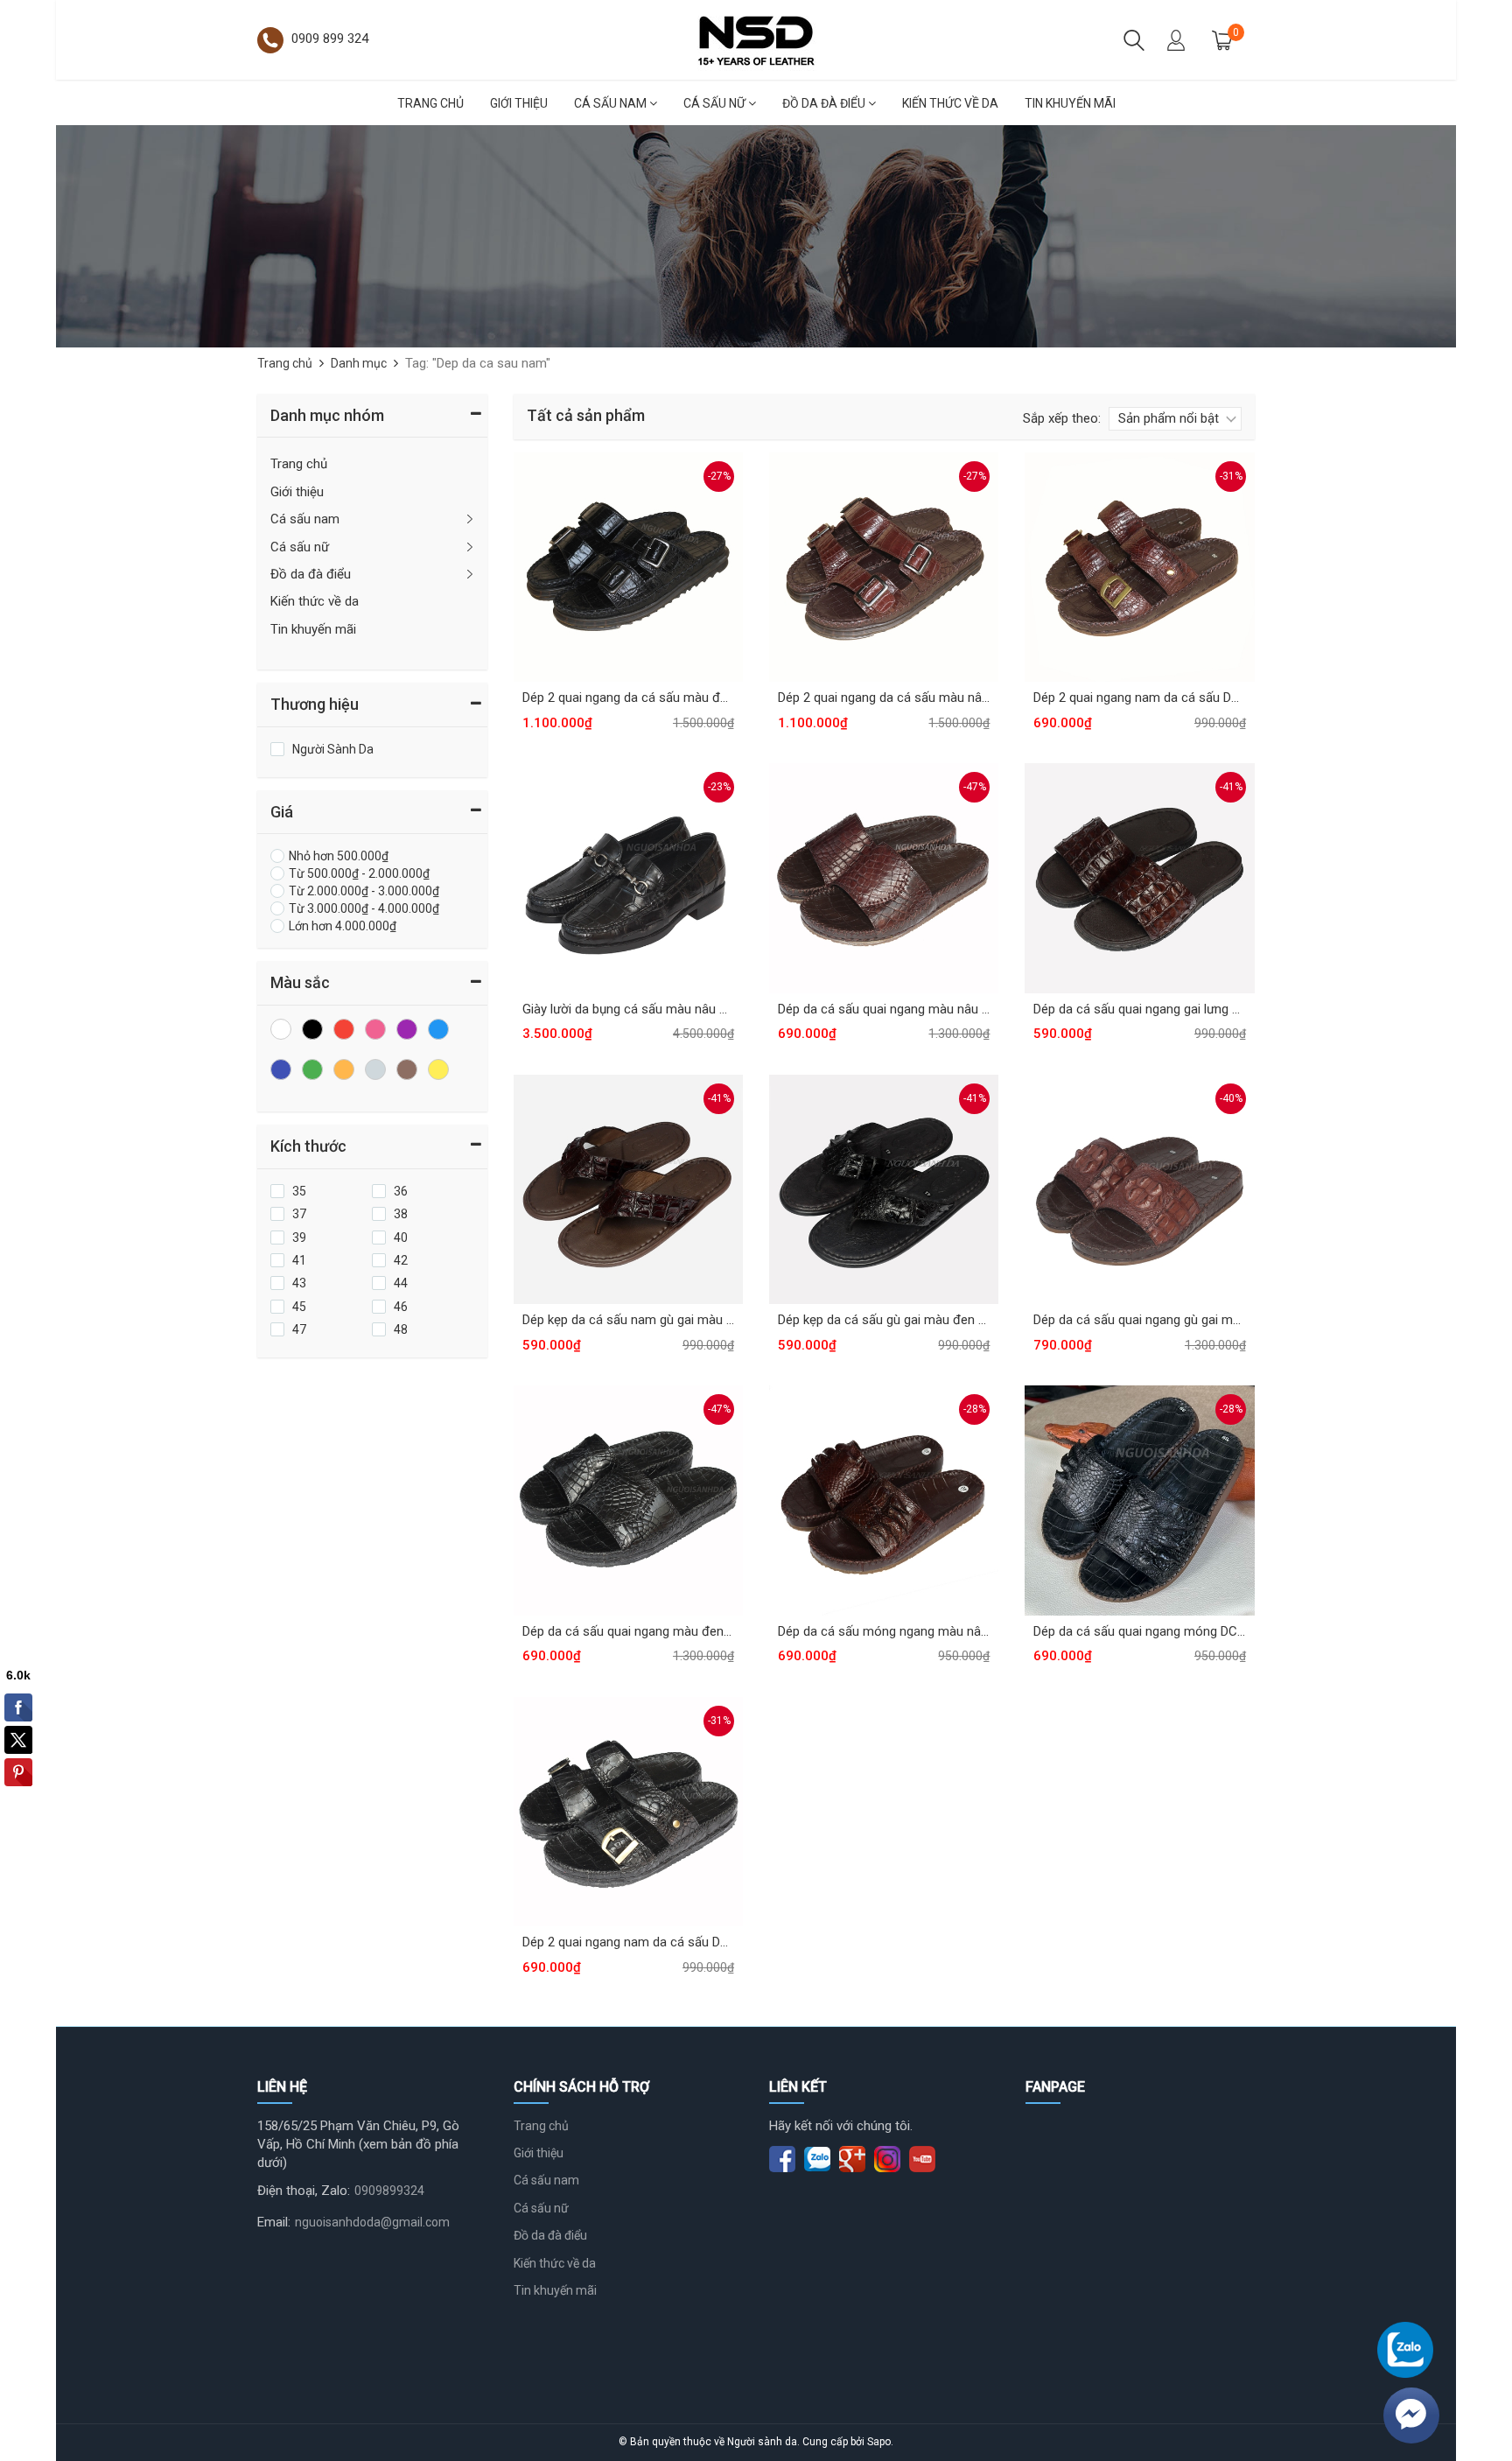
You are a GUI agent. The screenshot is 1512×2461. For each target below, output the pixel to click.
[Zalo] (1405, 2350)
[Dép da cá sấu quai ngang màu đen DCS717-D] (628, 1499)
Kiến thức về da (950, 103)
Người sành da (762, 2442)
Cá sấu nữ (716, 103)
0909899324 (389, 2191)
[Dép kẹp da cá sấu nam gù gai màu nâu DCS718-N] (628, 1188)
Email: (274, 2222)
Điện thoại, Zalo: (304, 2191)
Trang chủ (430, 103)
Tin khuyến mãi (1070, 103)
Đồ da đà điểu (825, 103)
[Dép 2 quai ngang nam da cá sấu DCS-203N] (1139, 566)
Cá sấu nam (612, 103)
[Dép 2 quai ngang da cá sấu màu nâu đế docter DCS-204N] (884, 566)
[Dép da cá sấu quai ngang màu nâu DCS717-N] (884, 878)
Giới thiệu (519, 103)
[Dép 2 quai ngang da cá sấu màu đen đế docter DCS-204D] (628, 566)
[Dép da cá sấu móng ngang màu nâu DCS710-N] (884, 1499)
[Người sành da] (756, 39)
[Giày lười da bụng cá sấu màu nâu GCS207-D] (628, 878)
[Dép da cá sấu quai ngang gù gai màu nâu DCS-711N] (1139, 1188)
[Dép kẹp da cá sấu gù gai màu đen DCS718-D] (884, 1188)
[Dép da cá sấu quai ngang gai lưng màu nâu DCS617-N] (1139, 878)
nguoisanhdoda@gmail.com (372, 2222)
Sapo (879, 2442)
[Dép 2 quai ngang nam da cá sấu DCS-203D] (628, 1811)
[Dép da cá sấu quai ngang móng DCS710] (1139, 1499)
